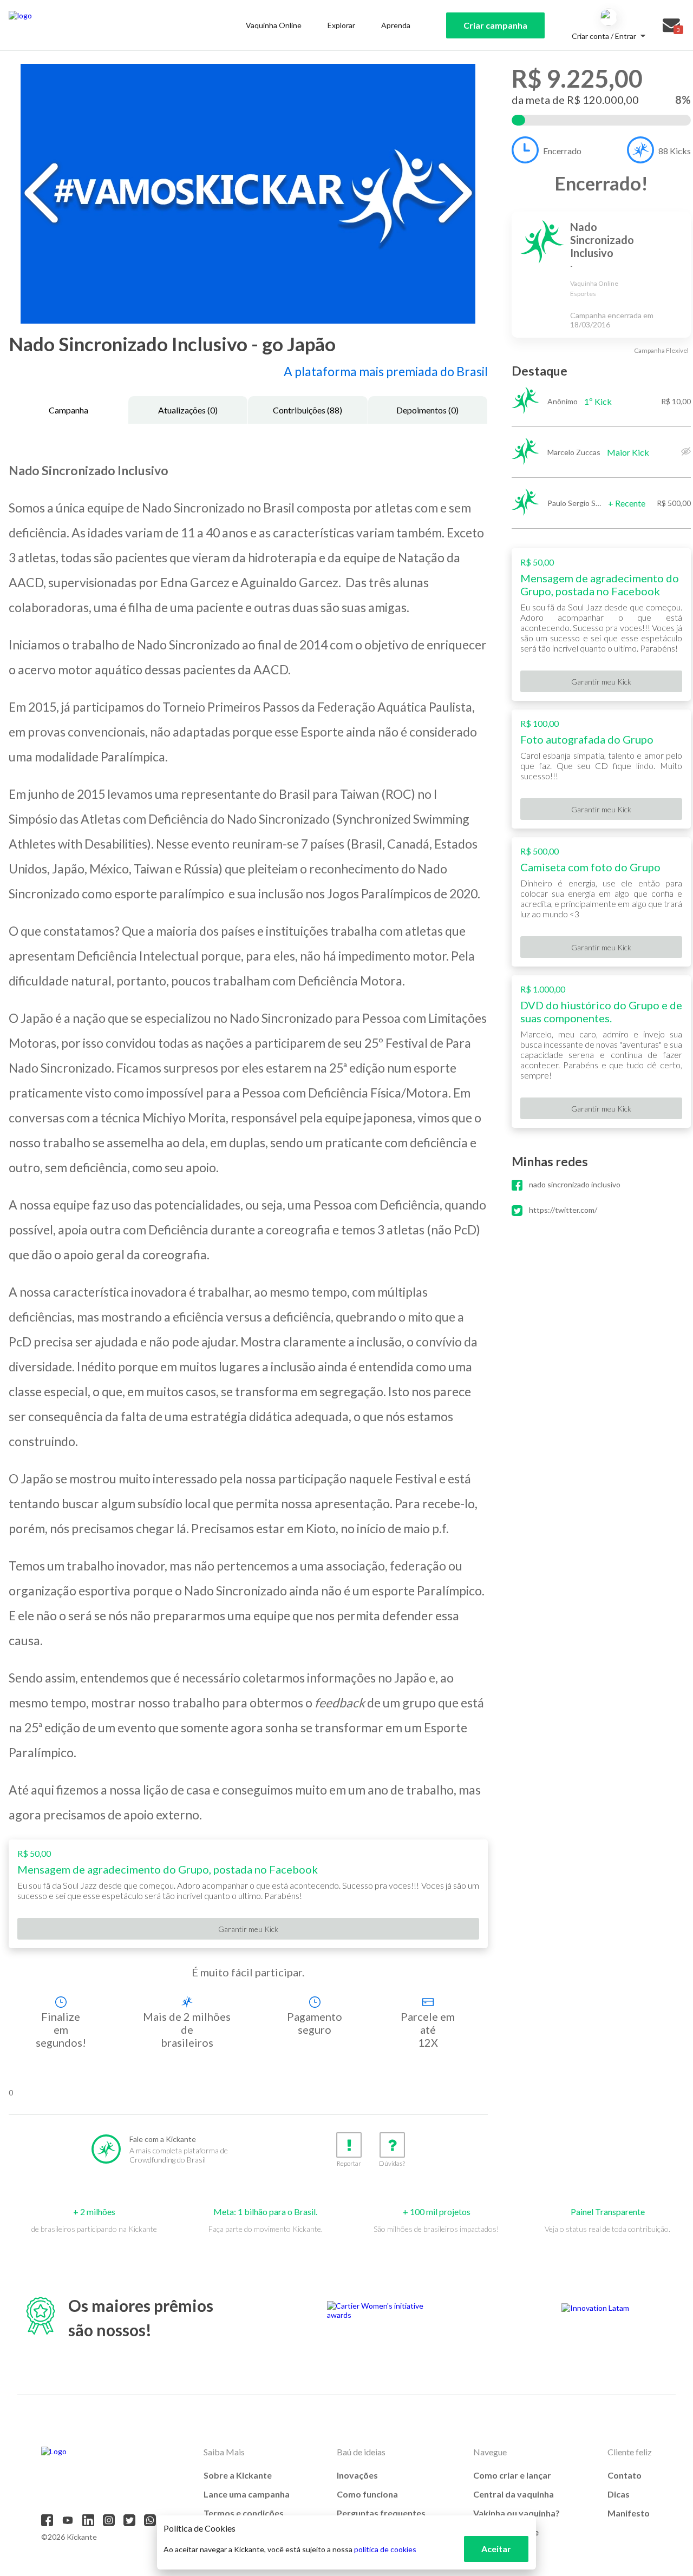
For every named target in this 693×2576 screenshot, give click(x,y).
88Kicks (675, 151)
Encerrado (562, 151)
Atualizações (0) (188, 410)
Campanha (68, 410)
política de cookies (385, 2549)
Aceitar (496, 2549)
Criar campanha (495, 25)
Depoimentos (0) (427, 410)
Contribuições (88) (308, 410)
